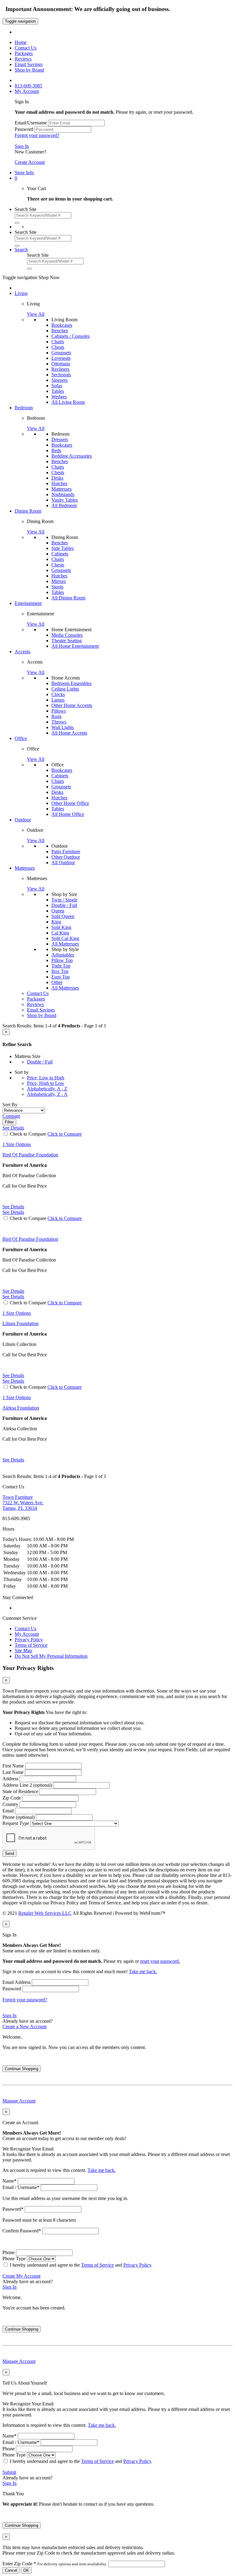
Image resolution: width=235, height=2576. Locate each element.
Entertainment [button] (28, 603)
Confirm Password (22, 2231)
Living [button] (21, 293)
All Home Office (68, 814)
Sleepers (60, 380)
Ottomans (61, 364)
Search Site (26, 209)
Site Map (23, 1651)
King (56, 922)
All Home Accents (69, 733)
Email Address (17, 1982)
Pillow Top (62, 960)
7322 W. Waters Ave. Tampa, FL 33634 (23, 1503)
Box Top (60, 971)
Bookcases (62, 325)
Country (10, 1804)
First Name (13, 1766)
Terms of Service (31, 1645)
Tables (58, 391)
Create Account (30, 162)
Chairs (58, 342)
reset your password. (160, 1961)
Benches (60, 331)
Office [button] (21, 738)
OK (26, 2570)
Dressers (60, 439)
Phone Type (14, 2259)
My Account (27, 1634)
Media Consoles (67, 635)
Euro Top (61, 977)
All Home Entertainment (75, 646)
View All (36, 314)
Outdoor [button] (23, 820)
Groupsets (61, 353)
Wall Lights (63, 727)
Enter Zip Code (55, 2564)
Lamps (58, 700)
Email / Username (21, 2187)
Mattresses (62, 489)
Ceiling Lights (65, 689)
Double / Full (64, 905)
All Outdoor (63, 862)
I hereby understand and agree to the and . (81, 2265)
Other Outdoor (66, 857)
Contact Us (26, 1629)
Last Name (13, 1772)
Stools (57, 587)
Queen (58, 911)
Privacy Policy (29, 1640)
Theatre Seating (67, 641)
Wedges (59, 397)
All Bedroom (64, 505)
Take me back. (143, 1972)
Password (24, 129)
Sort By (10, 1105)
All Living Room (68, 402)
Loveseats (61, 358)
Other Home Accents (72, 705)
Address (10, 1779)
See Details (13, 1207)
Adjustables (63, 955)
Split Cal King (65, 938)
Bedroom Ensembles (71, 683)
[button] (16, 178)
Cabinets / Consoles (71, 336)
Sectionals (61, 375)
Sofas (57, 386)
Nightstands (63, 494)
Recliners (60, 369)
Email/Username (31, 123)
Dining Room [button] (28, 511)
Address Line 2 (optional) (27, 1785)
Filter (9, 1122)
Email (8, 1811)
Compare (11, 1116)
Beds (56, 450)
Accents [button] (22, 652)
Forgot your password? (37, 135)
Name (9, 2181)
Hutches (59, 483)
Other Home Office (70, 803)
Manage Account (19, 2101)
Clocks (58, 694)
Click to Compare (65, 1134)
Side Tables (63, 548)
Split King (61, 927)
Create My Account (21, 2276)
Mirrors (59, 581)
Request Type (16, 1823)
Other (57, 982)
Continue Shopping (22, 2069)
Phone (9, 2252)
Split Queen (63, 916)
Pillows (59, 711)
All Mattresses (65, 944)
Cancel (11, 2570)
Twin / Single (64, 900)
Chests (58, 347)
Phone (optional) (19, 1817)
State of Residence (20, 1791)
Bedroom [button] (24, 408)
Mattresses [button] (25, 868)
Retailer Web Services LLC (45, 1913)
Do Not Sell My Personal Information (51, 1656)
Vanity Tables (65, 500)
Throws (59, 722)
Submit (9, 2472)
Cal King (60, 933)
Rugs (56, 716)
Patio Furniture (66, 851)
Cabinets (60, 554)
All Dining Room (68, 598)
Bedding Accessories (72, 456)
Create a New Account (24, 2027)
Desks (57, 478)
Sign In (22, 146)
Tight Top (61, 966)
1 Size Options (17, 1144)
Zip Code (12, 1798)
